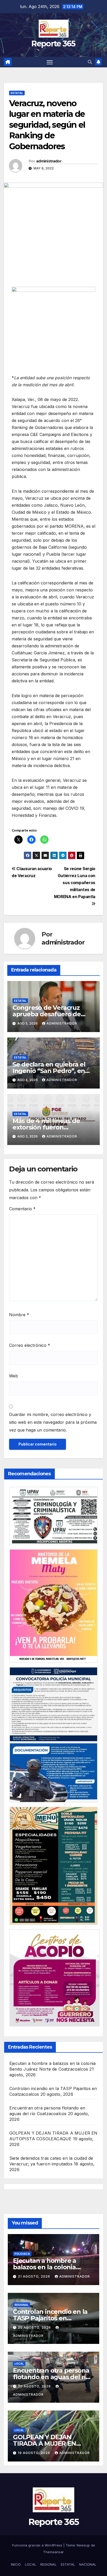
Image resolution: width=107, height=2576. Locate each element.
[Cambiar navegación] (50, 62)
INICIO (16, 2564)
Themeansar (53, 2552)
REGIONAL (48, 2564)
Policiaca (22, 2254)
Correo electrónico (30, 1345)
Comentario (22, 1209)
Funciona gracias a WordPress (38, 2545)
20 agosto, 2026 (35, 2327)
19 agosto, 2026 (35, 2453)
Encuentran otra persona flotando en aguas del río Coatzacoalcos (51, 2377)
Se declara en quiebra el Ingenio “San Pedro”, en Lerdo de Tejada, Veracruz (52, 1071)
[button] (90, 62)
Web (14, 1376)
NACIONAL (88, 2564)
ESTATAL (68, 2564)
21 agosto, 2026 (35, 2276)
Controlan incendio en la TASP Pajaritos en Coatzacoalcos (50, 2318)
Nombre (19, 1315)
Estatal (17, 93)
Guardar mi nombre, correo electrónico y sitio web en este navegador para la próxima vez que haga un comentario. (53, 1422)
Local (19, 2364)
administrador (49, 161)
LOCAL (31, 2564)
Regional (22, 2305)
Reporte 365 (53, 44)
